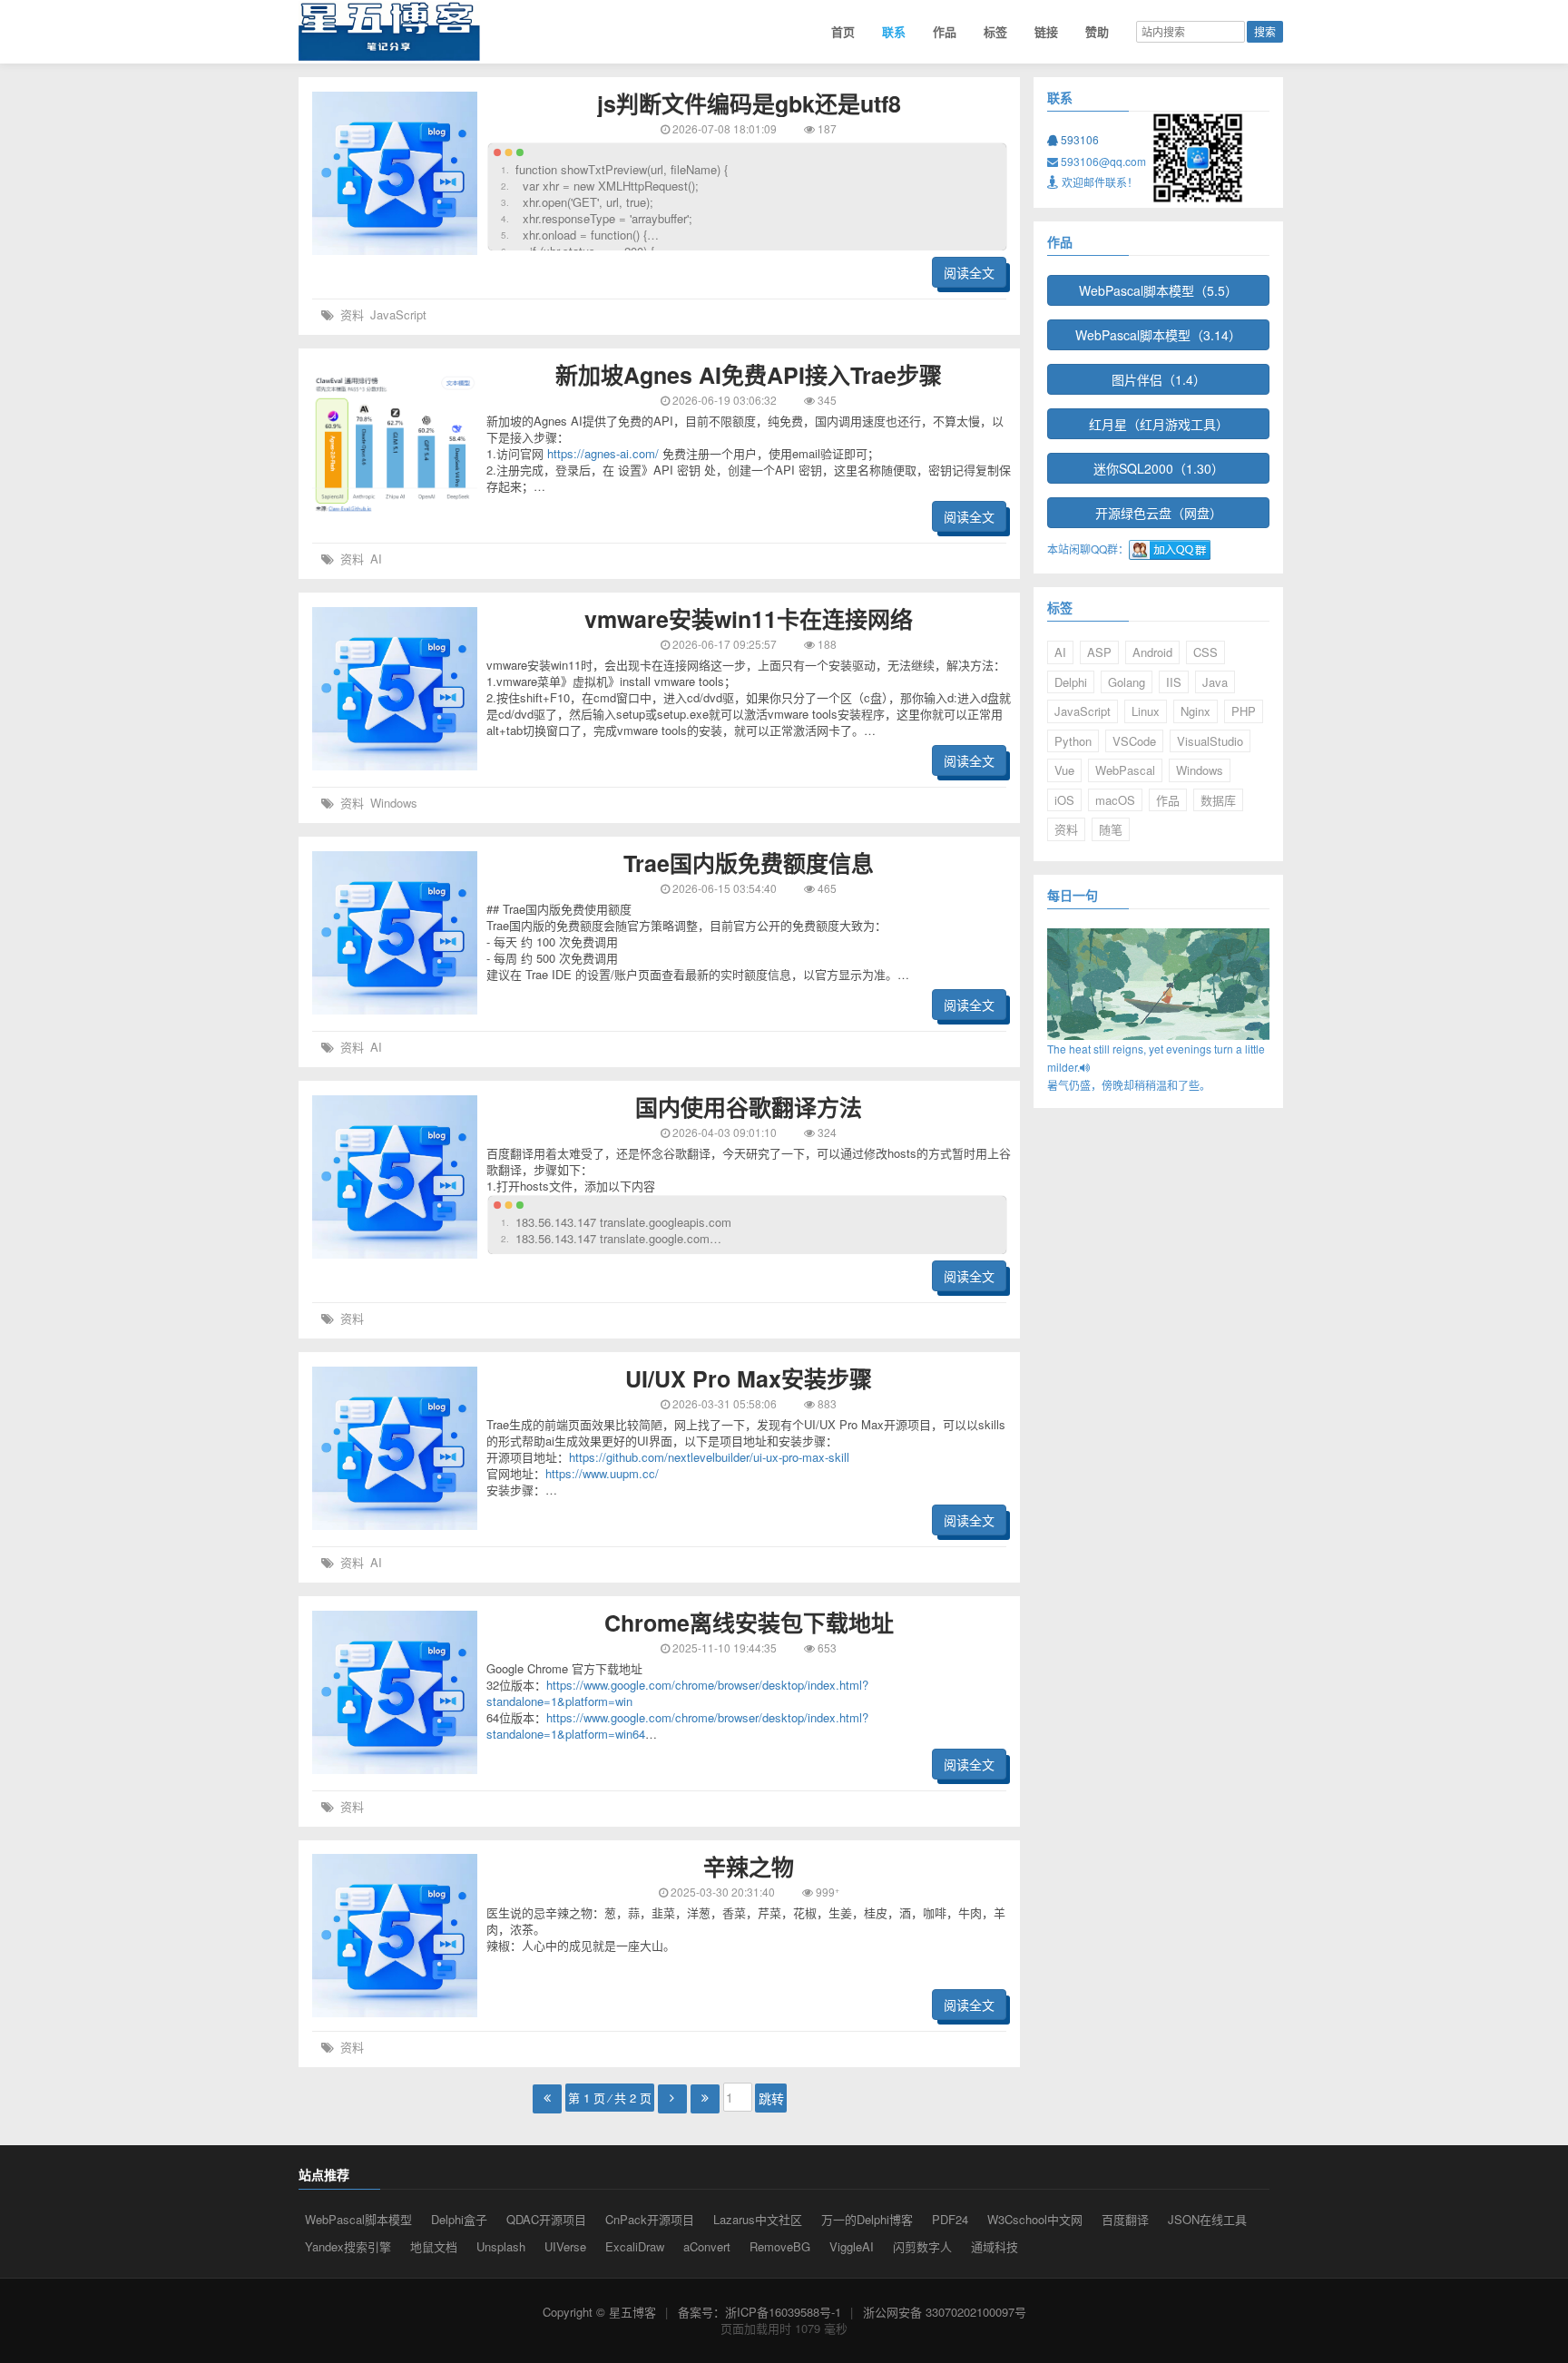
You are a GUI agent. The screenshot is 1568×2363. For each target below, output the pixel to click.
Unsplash (501, 2246)
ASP (1099, 652)
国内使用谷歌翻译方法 (749, 1107)
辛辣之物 (749, 1867)
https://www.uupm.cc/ (602, 1473)
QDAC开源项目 (546, 2219)
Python (1073, 741)
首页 (843, 31)
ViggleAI (852, 2246)
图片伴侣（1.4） (1159, 379)
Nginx (1196, 711)
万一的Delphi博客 (867, 2219)
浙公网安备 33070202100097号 (945, 2312)
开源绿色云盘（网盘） (1159, 513)
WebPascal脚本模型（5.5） (1158, 290)
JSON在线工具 (1207, 2219)
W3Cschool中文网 (1035, 2219)
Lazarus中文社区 (758, 2219)
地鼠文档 (434, 2246)
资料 (352, 314)
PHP (1244, 711)
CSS (1205, 652)
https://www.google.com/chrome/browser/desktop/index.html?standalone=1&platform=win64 (677, 1726)
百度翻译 (1125, 2219)
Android (1152, 652)
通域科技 (995, 2246)
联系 (894, 31)
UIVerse (565, 2246)
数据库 (1218, 800)
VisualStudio (1210, 741)
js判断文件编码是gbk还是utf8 (749, 103)
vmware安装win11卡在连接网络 (749, 619)
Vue (1064, 770)
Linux (1146, 711)
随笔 (1111, 829)
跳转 (771, 2098)
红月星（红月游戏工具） (1159, 424)
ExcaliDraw (635, 2246)
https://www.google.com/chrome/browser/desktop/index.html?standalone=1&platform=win (677, 1693)
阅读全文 (969, 272)
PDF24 (950, 2219)
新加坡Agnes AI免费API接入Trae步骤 (749, 375)
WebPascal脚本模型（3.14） (1158, 335)
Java (1215, 682)
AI (376, 559)
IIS (1174, 682)
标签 (995, 31)
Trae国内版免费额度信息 (749, 863)
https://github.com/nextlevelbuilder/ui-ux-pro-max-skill (709, 1457)
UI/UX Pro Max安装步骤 (749, 1378)
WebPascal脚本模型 (358, 2219)
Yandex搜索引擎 (348, 2246)
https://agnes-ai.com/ (603, 453)
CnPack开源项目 (650, 2219)
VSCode (1134, 741)
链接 (1046, 31)
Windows (394, 803)
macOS (1115, 800)
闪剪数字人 (922, 2246)
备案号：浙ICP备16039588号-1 (759, 2312)
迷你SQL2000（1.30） (1159, 468)
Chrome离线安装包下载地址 (749, 1623)
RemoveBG (780, 2246)
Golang (1127, 682)
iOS (1064, 800)
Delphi (1071, 682)
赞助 (1097, 31)
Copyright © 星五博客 (599, 2312)
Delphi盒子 (459, 2219)
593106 (1078, 139)
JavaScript (398, 314)
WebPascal (1125, 770)
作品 (945, 31)
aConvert (707, 2246)
